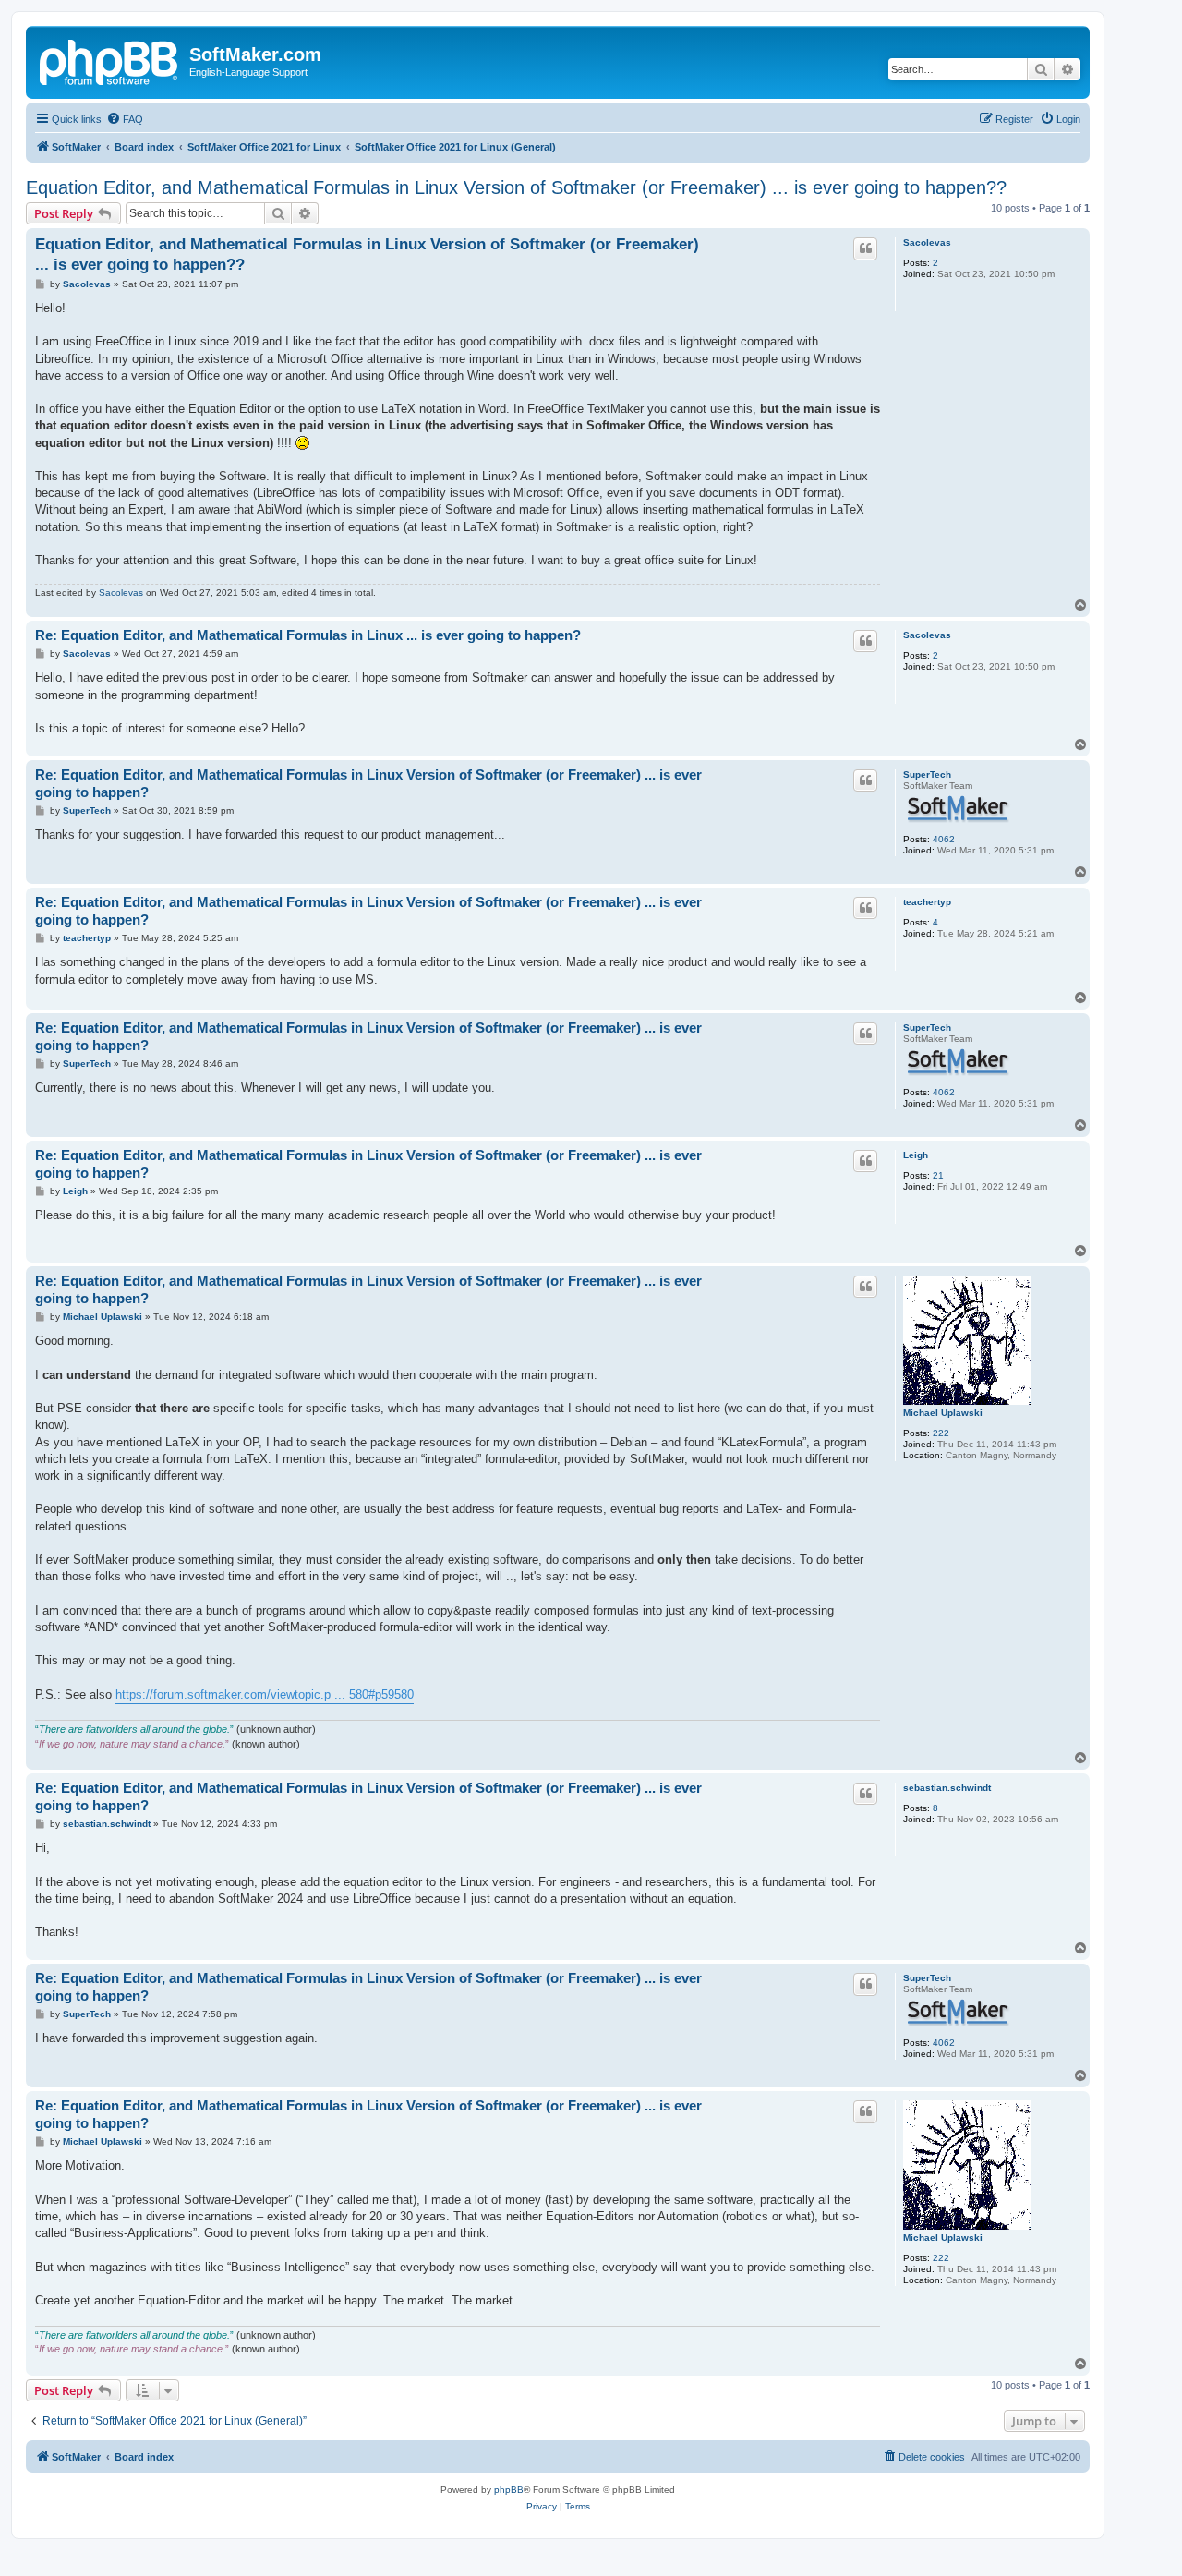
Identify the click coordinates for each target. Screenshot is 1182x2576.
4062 (944, 839)
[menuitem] (125, 119)
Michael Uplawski (943, 1413)
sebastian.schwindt (947, 1788)
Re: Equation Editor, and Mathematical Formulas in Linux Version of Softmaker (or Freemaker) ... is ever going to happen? (368, 783)
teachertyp (927, 902)
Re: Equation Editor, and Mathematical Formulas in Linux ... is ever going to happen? (308, 635)
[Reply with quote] (865, 248)
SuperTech (927, 774)
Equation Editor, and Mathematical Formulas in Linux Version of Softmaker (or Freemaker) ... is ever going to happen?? (516, 187)
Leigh (916, 1155)
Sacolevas (927, 242)
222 (941, 1433)
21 (938, 1175)
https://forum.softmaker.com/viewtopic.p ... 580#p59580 (265, 1694)
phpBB (509, 2490)
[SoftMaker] (110, 60)
